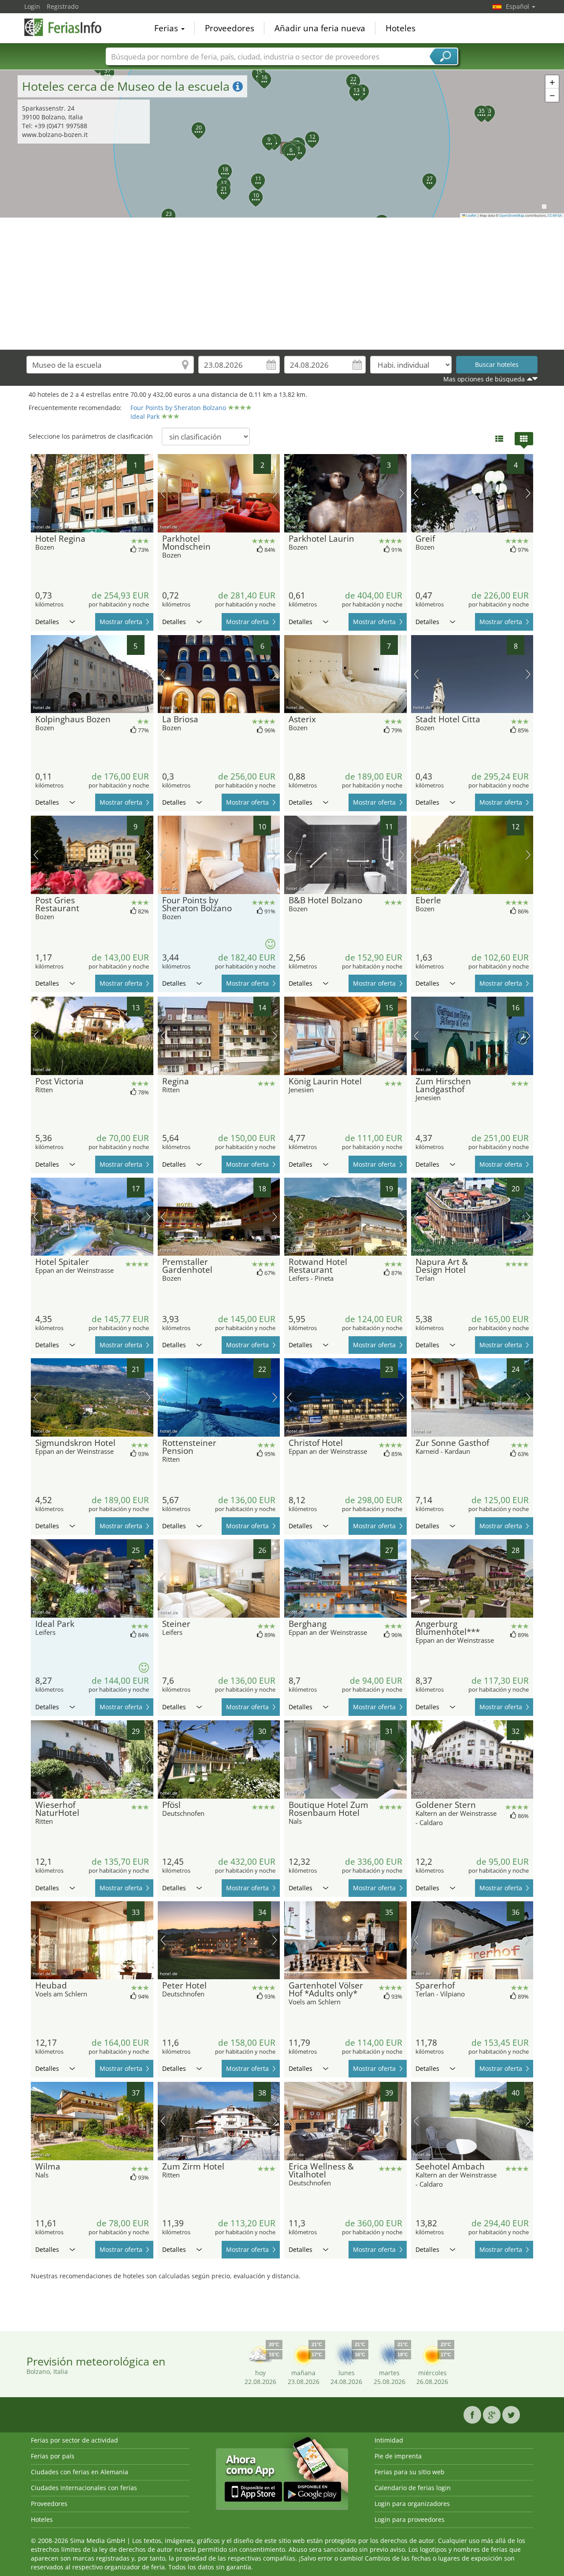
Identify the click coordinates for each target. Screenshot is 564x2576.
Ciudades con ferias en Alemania (80, 2472)
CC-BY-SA (555, 215)
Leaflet (471, 215)
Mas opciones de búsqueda (484, 379)
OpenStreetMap (512, 215)
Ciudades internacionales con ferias (84, 2488)
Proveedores (230, 28)
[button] (293, 139)
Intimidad (389, 2440)
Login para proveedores (410, 2519)
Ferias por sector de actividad (74, 2440)
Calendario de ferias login (413, 2488)
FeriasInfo (68, 27)
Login (32, 6)
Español (518, 6)
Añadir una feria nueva (320, 28)
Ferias (167, 28)
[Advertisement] (282, 284)
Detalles (47, 622)
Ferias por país (53, 2456)
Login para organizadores (412, 2504)
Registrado (63, 6)
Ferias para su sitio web (410, 2472)
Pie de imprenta (398, 2456)
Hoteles (401, 28)
